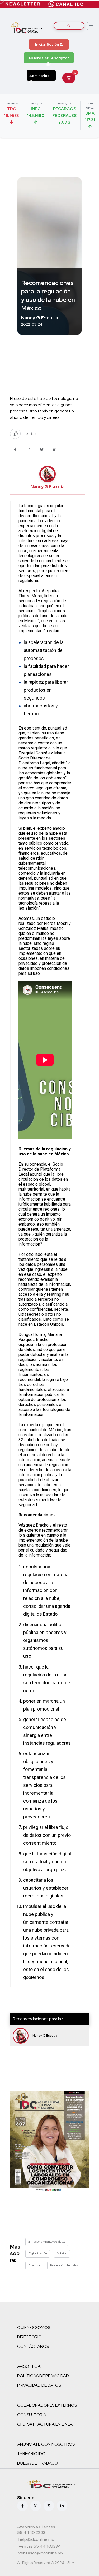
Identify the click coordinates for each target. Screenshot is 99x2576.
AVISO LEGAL (30, 2366)
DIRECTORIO (29, 2337)
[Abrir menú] (91, 26)
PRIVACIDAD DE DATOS (39, 2385)
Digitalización (38, 2253)
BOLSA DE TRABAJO (37, 2463)
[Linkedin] (62, 2506)
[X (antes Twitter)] (49, 2506)
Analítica (34, 2265)
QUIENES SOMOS (34, 2327)
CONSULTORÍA (32, 2415)
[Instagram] (36, 2506)
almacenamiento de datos (47, 2242)
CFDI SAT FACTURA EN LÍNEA (45, 2424)
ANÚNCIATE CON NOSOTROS (46, 2444)
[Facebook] (22, 2506)
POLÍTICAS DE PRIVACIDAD (43, 2376)
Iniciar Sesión (47, 44)
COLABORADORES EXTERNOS (47, 2405)
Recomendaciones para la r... (39, 2019)
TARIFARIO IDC (31, 2454)
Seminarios (39, 76)
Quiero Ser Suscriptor (49, 58)
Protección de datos (64, 2265)
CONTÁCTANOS (33, 2346)
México (62, 2253)
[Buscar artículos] (69, 26)
